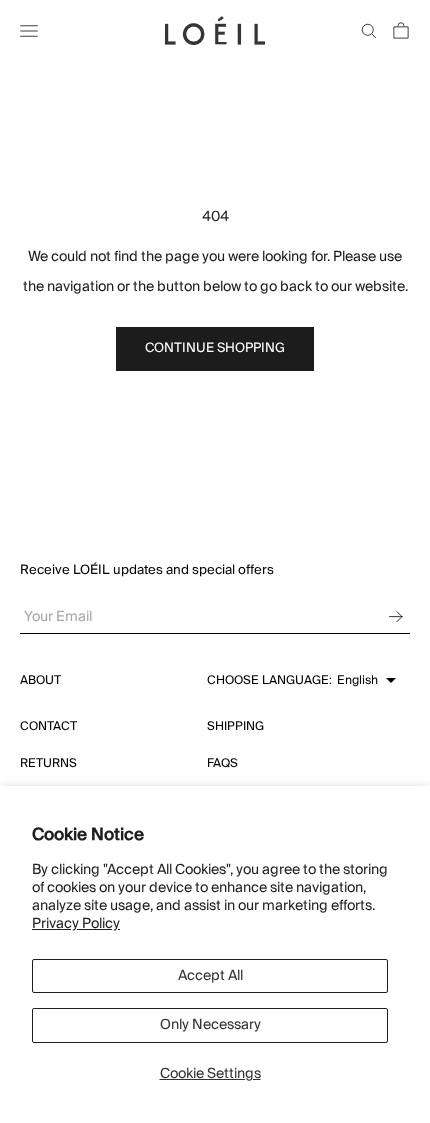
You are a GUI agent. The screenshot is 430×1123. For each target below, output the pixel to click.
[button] (301, 681)
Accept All (210, 976)
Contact (48, 726)
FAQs (222, 763)
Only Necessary (210, 1025)
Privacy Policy (76, 924)
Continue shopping (215, 348)
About (40, 680)
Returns (48, 763)
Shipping (235, 726)
